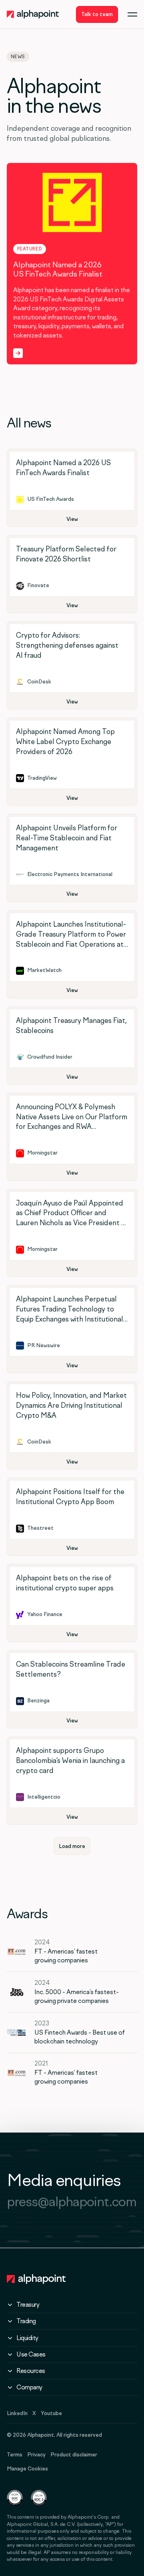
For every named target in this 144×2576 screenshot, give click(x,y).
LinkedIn (17, 2413)
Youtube (51, 2413)
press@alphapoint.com (72, 2201)
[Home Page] (33, 14)
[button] (132, 14)
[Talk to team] (97, 14)
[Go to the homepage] (36, 2279)
